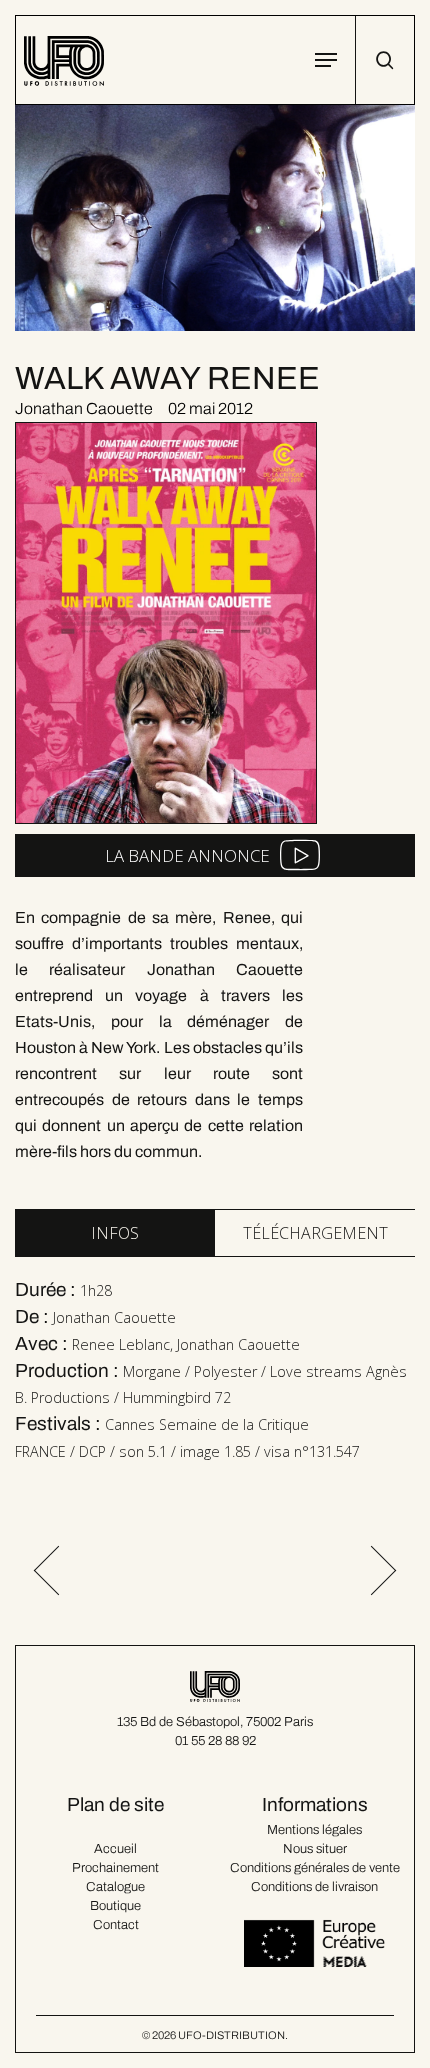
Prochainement (115, 1868)
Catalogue (115, 1887)
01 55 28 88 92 (215, 1741)
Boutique (115, 1906)
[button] (326, 60)
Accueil (115, 1849)
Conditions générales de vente (315, 1868)
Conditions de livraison (314, 1887)
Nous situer (315, 1849)
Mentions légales (314, 1830)
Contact (116, 1925)
